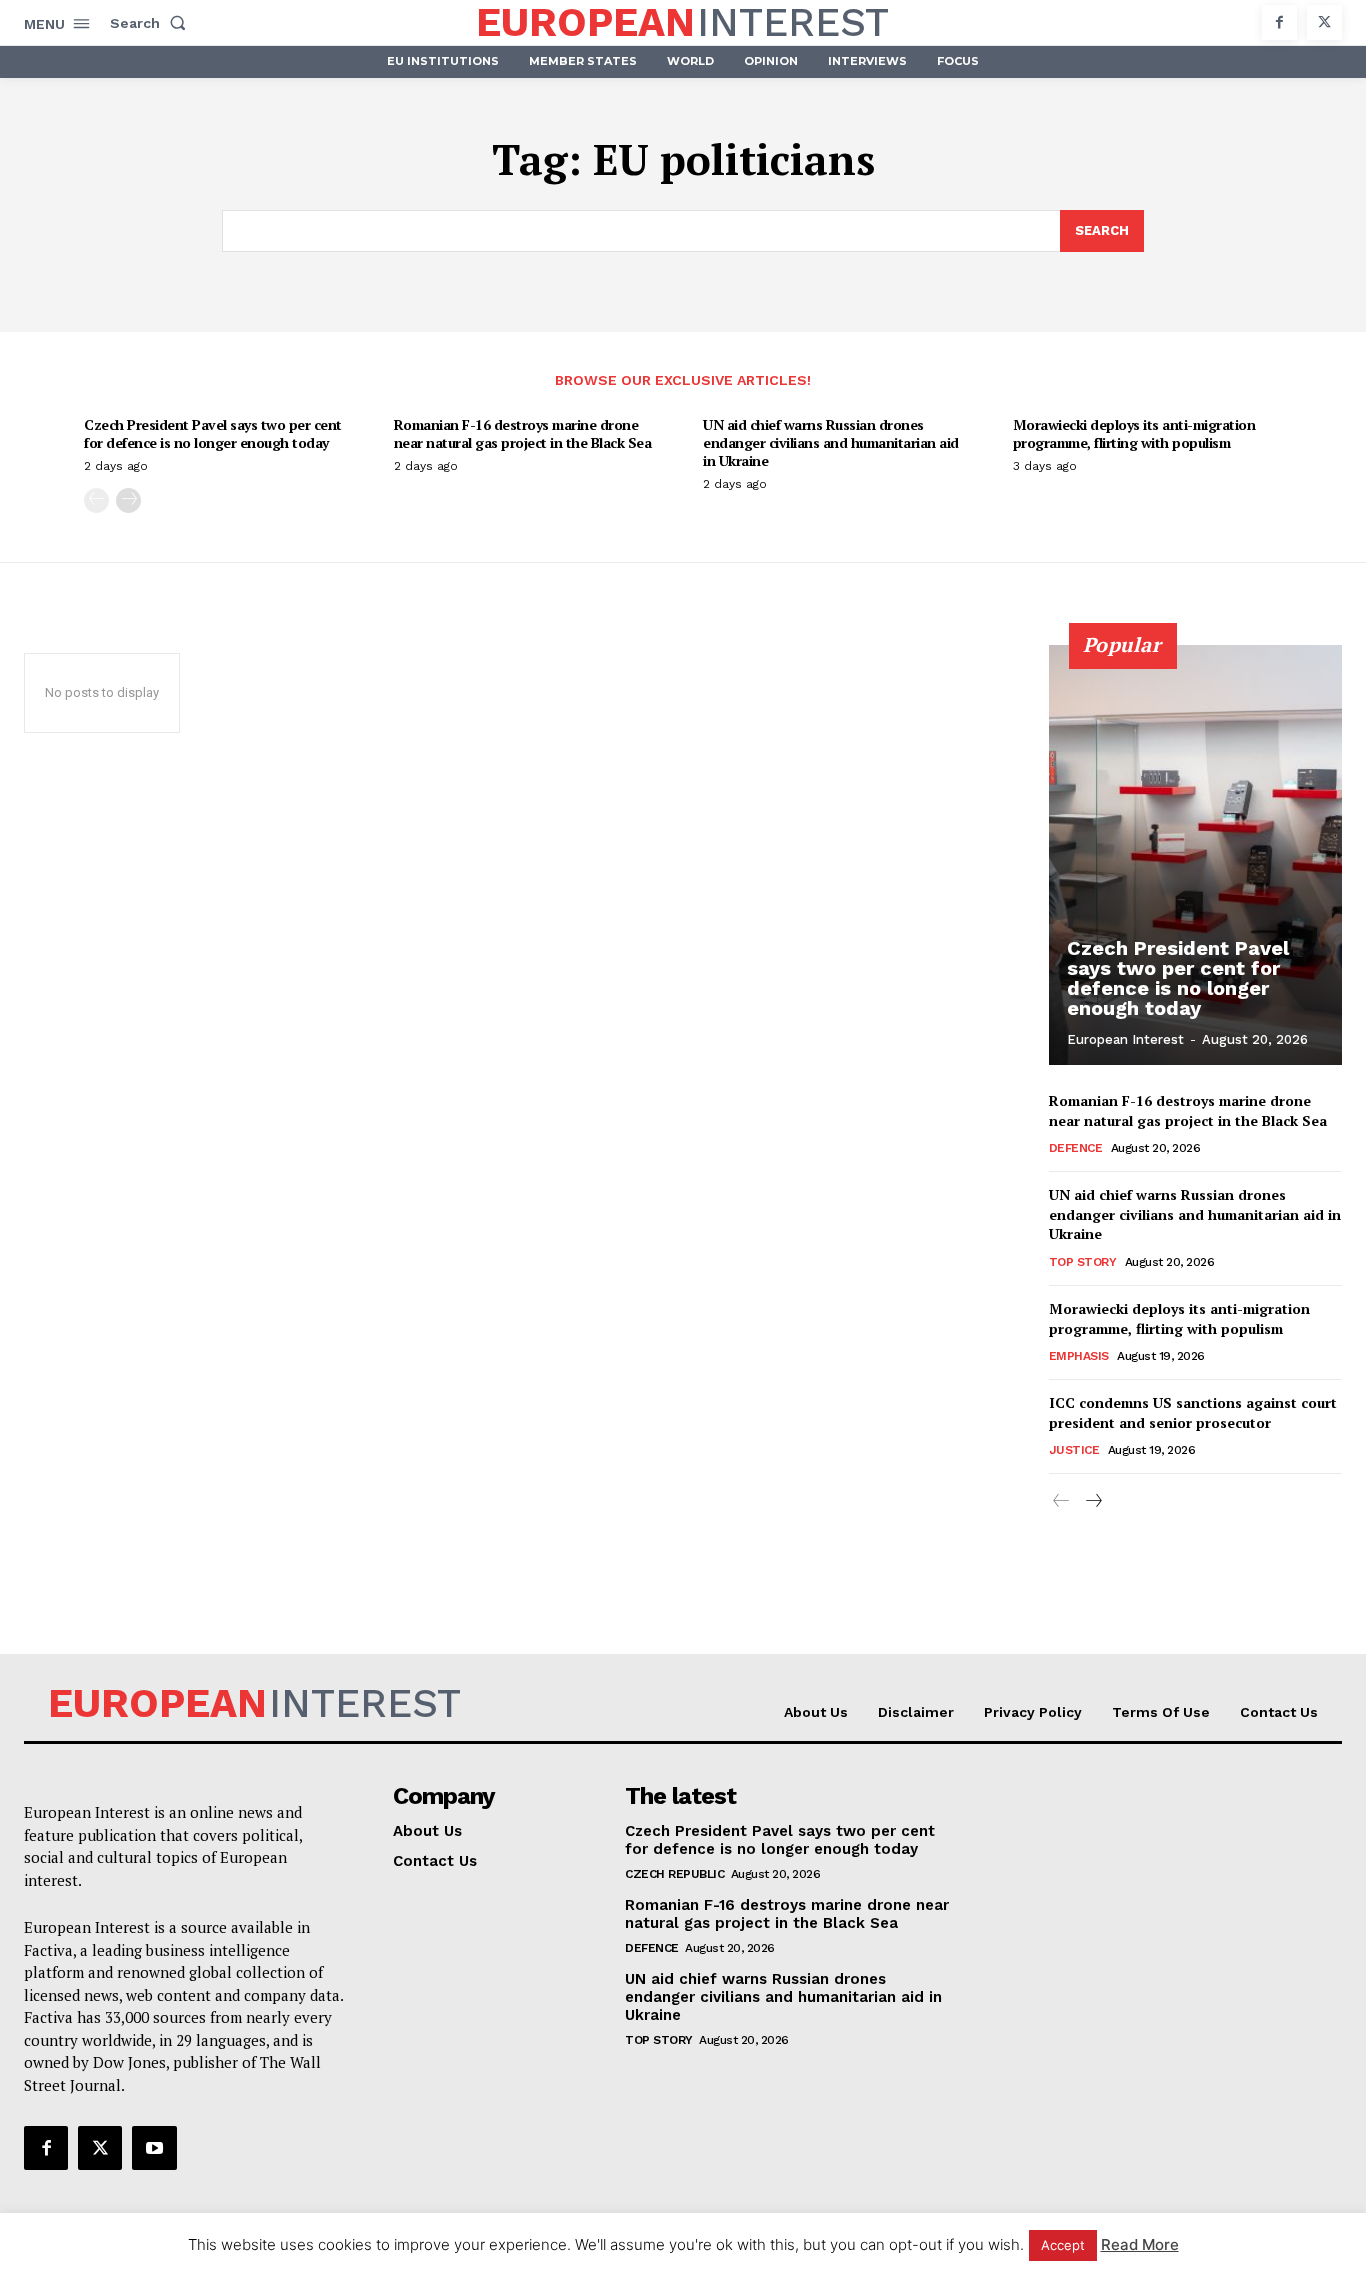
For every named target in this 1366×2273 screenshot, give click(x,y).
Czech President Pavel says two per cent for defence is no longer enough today (213, 433)
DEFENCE (1076, 1148)
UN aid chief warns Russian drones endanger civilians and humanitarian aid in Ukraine (831, 442)
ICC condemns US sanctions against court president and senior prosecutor (1193, 1412)
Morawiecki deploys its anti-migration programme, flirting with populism (1134, 433)
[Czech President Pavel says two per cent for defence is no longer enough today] (1196, 855)
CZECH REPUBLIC (674, 1874)
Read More (1140, 2244)
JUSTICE (1074, 1450)
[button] (152, 23)
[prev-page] (96, 500)
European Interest (1125, 1039)
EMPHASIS (1079, 1356)
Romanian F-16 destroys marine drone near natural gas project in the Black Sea (523, 433)
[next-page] (128, 500)
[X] (1324, 22)
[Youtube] (154, 2148)
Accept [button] (1063, 2245)
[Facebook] (1279, 22)
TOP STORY (1083, 1262)
